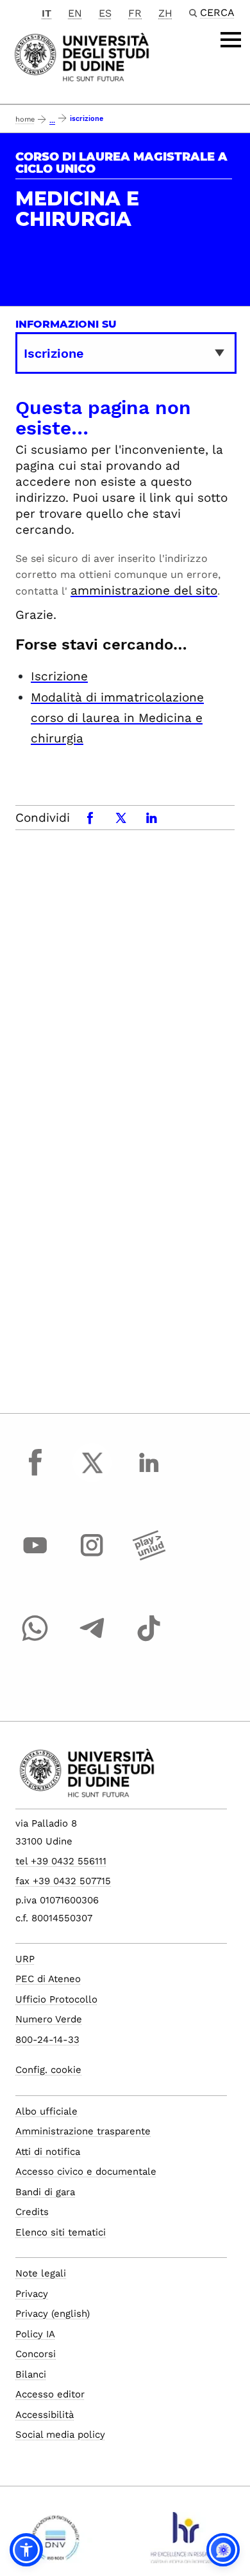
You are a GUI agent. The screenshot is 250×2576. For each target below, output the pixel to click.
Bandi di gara (45, 2192)
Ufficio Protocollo (56, 1999)
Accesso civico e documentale (86, 2172)
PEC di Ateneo (48, 1979)
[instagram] (92, 1557)
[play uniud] (149, 1557)
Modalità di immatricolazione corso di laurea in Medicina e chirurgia (117, 718)
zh (165, 13)
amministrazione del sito (144, 590)
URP (25, 1959)
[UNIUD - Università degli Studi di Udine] (82, 56)
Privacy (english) (53, 2314)
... (52, 121)
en (75, 13)
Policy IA (35, 2334)
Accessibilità (45, 2415)
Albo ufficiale (46, 2111)
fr (135, 13)
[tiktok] (149, 1640)
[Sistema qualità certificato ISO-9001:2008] (55, 2543)
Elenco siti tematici (61, 2232)
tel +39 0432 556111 (61, 1861)
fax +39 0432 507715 (63, 1881)
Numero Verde (49, 2019)
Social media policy (60, 2435)
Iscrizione (59, 676)
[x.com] (92, 1475)
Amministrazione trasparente (83, 2131)
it (46, 13)
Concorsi (36, 2354)
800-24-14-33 (47, 2040)
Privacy (32, 2294)
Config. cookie (48, 2070)
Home (25, 119)
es (105, 13)
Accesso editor (50, 2394)
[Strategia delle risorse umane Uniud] (184, 2543)
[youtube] (35, 1557)
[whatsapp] (35, 1640)
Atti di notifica (48, 2152)
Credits (32, 2212)
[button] (26, 2550)
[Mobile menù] (231, 40)
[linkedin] (149, 1475)
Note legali (41, 2273)
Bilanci (31, 2374)
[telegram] (92, 1640)
